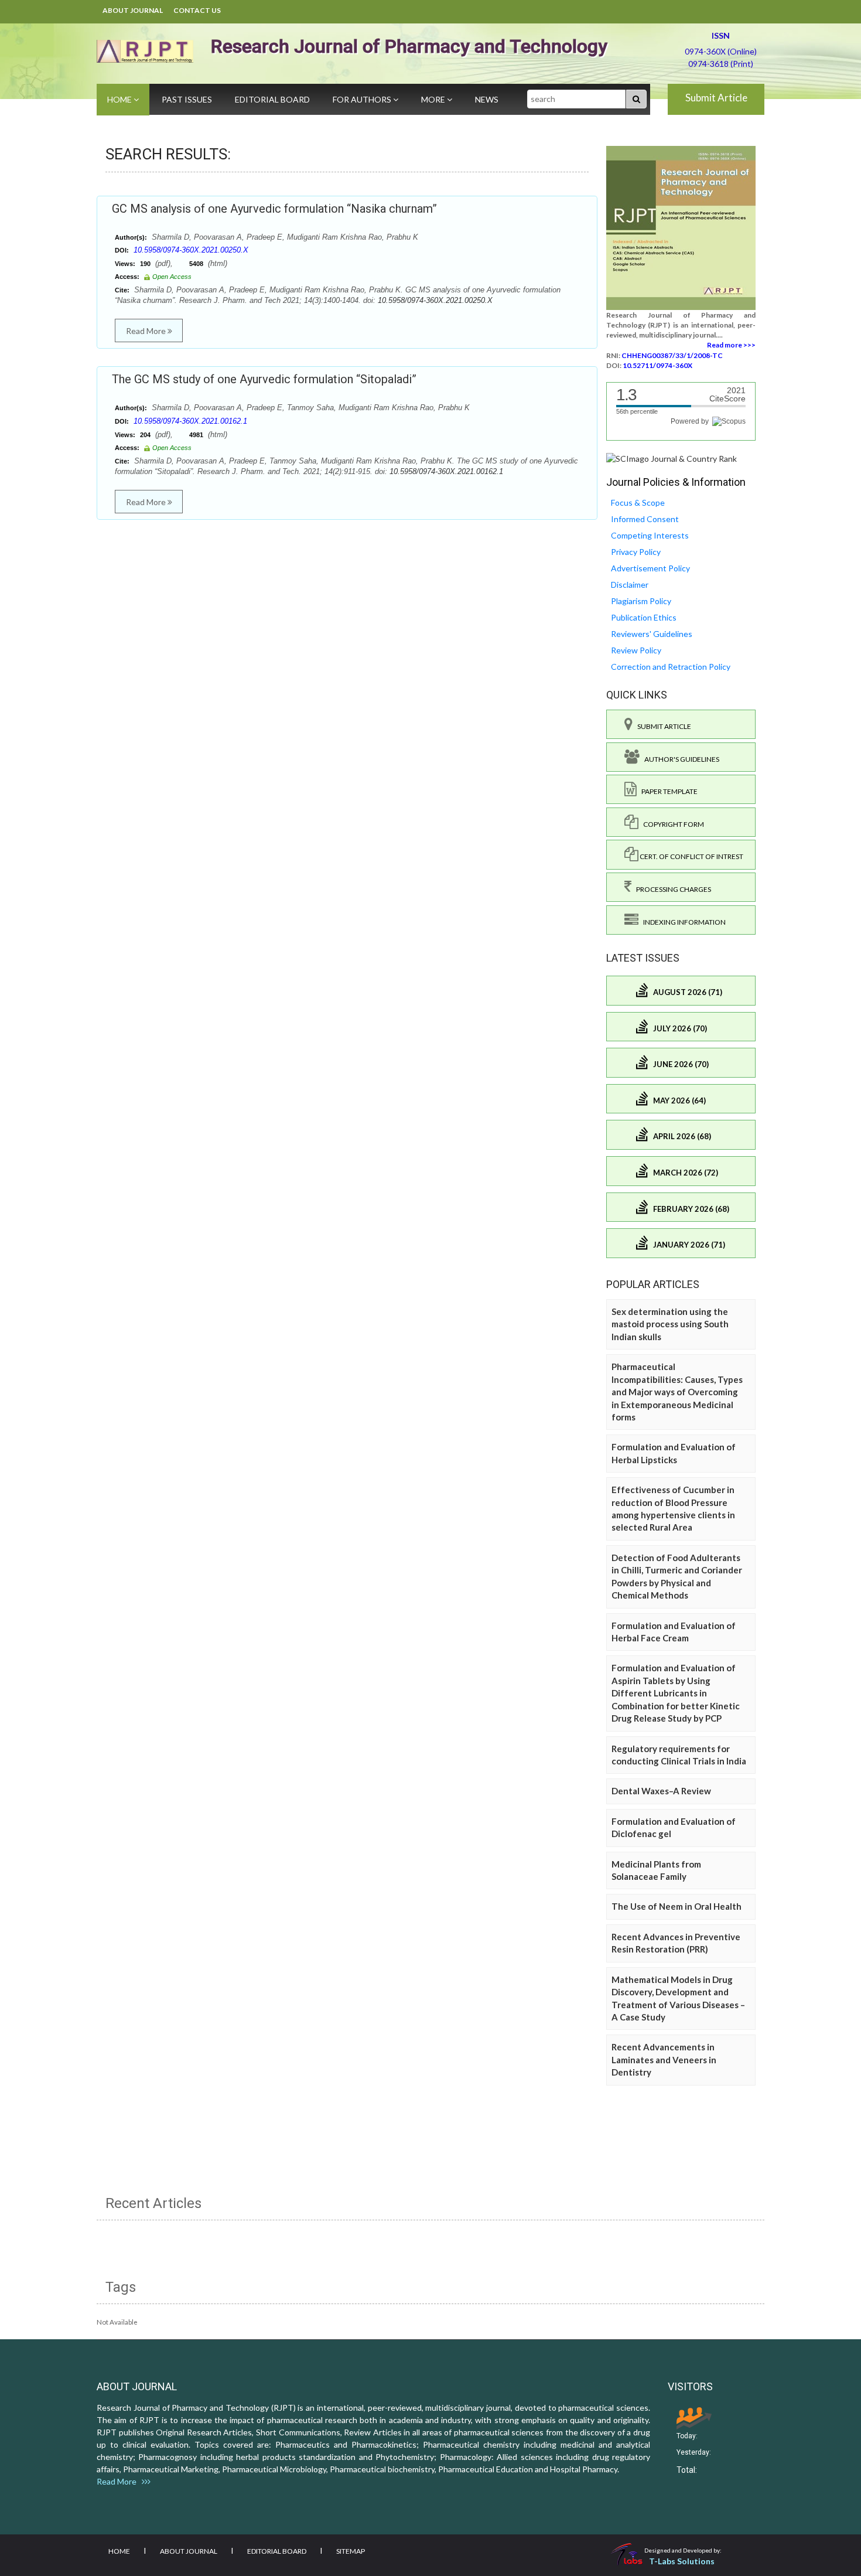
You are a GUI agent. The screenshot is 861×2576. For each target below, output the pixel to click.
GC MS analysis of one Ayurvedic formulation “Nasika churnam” (274, 209)
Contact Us (197, 10)
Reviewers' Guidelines (652, 634)
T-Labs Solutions (682, 2561)
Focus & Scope (638, 502)
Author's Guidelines (679, 759)
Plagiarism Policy (641, 601)
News (487, 99)
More (434, 99)
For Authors (363, 99)
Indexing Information (682, 922)
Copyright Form (671, 824)
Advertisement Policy (650, 568)
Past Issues (187, 99)
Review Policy (636, 650)
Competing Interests (650, 535)
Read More (147, 331)
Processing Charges (671, 889)
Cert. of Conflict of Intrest (691, 856)
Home (120, 99)
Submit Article (716, 98)
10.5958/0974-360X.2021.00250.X (191, 250)
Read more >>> (731, 345)
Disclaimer (630, 585)
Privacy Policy (636, 552)
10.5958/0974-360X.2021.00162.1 (190, 421)
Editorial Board (272, 99)
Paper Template (667, 791)
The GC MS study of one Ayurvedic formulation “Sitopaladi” (264, 379)
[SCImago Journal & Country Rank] (672, 458)
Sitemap (351, 2551)
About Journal (133, 10)
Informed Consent (645, 519)
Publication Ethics (644, 617)
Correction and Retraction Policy (671, 667)
